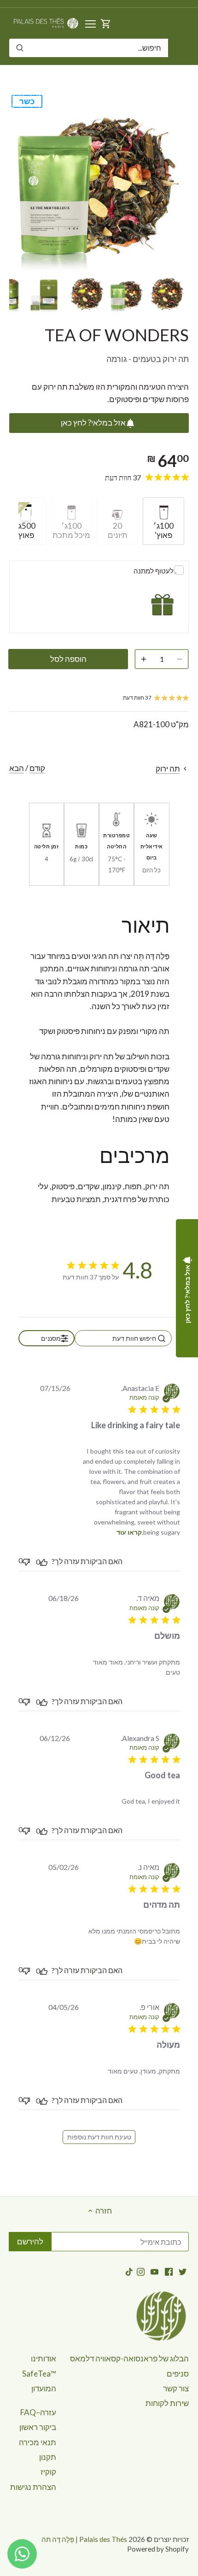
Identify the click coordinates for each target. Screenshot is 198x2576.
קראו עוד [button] (129, 1532)
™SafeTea (39, 2374)
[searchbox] (123, 1338)
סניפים (178, 2374)
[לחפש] (20, 48)
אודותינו (44, 2358)
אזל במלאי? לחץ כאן (93, 423)
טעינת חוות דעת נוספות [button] (99, 2137)
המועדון (44, 2388)
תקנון (48, 2457)
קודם (37, 768)
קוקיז (48, 2472)
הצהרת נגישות (33, 2487)
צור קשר (176, 2388)
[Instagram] (141, 2271)
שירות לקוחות (167, 2403)
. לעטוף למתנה (155, 571)
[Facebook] (169, 2271)
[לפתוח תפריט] (90, 24)
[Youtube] (154, 2271)
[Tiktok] (129, 2271)
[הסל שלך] (106, 23)
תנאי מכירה (38, 2442)
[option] (167, 294)
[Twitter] (183, 2271)
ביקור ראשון (38, 2427)
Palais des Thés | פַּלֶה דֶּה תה (84, 2539)
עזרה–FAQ (38, 2412)
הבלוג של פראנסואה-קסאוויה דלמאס (129, 2358)
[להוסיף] (144, 659)
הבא (17, 768)
